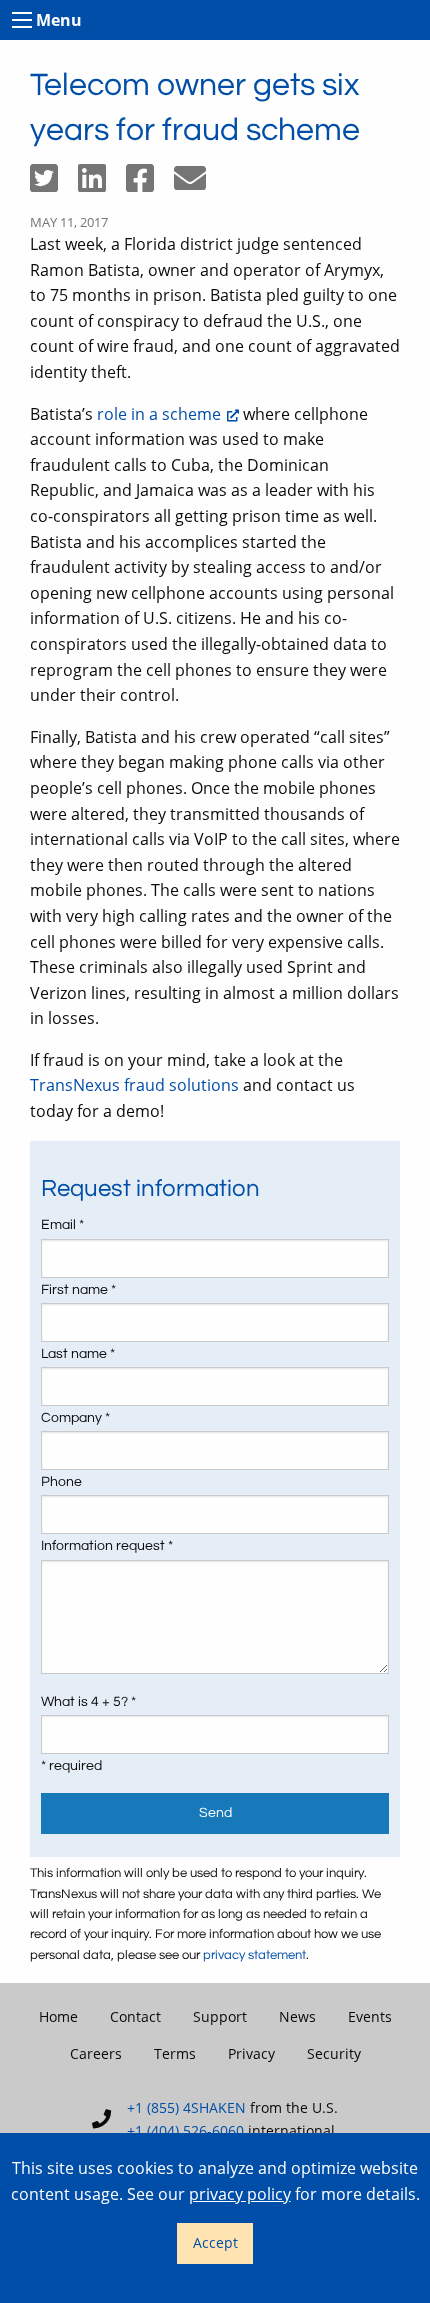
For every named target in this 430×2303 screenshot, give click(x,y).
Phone (61, 1482)
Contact (135, 2016)
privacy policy (240, 2194)
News (297, 2016)
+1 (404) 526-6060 (185, 2130)
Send (215, 1812)
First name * (78, 1290)
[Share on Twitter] (54, 184)
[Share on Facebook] (150, 184)
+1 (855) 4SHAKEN (186, 2107)
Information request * (107, 1546)
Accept (215, 2242)
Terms (175, 2053)
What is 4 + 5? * (88, 1702)
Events (370, 2016)
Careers (96, 2053)
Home (58, 2016)
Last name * (78, 1354)
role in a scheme (159, 414)
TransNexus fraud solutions (134, 1085)
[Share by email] (198, 184)
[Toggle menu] (22, 20)
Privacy (251, 2053)
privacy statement (254, 1955)
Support (220, 2016)
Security (334, 2053)
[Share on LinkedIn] (102, 184)
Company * (75, 1418)
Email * (62, 1225)
